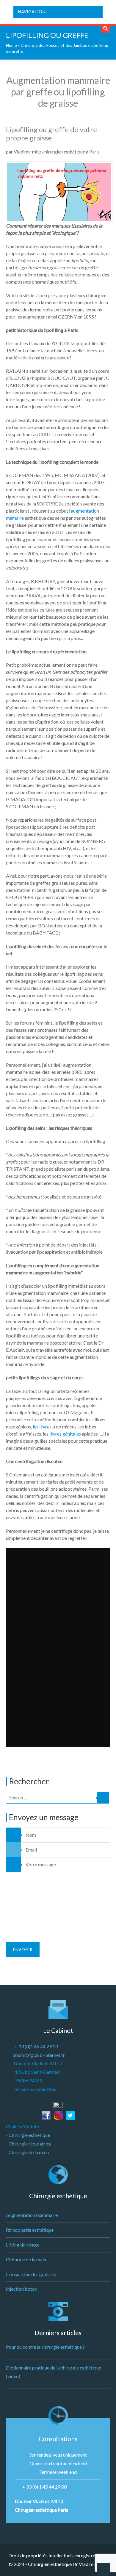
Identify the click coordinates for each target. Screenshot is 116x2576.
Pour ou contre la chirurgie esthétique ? (45, 2347)
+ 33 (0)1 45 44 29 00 (36, 2046)
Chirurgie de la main (29, 2152)
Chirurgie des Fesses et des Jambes (54, 45)
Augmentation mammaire (32, 2215)
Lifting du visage (23, 2245)
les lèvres (42, 1427)
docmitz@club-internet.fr (39, 2055)
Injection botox (22, 2289)
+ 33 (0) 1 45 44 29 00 (44, 2487)
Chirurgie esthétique (29, 2135)
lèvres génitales (65, 1434)
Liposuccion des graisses (31, 2274)
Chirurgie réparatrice (30, 2144)
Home (11, 45)
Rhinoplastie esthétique (30, 2230)
